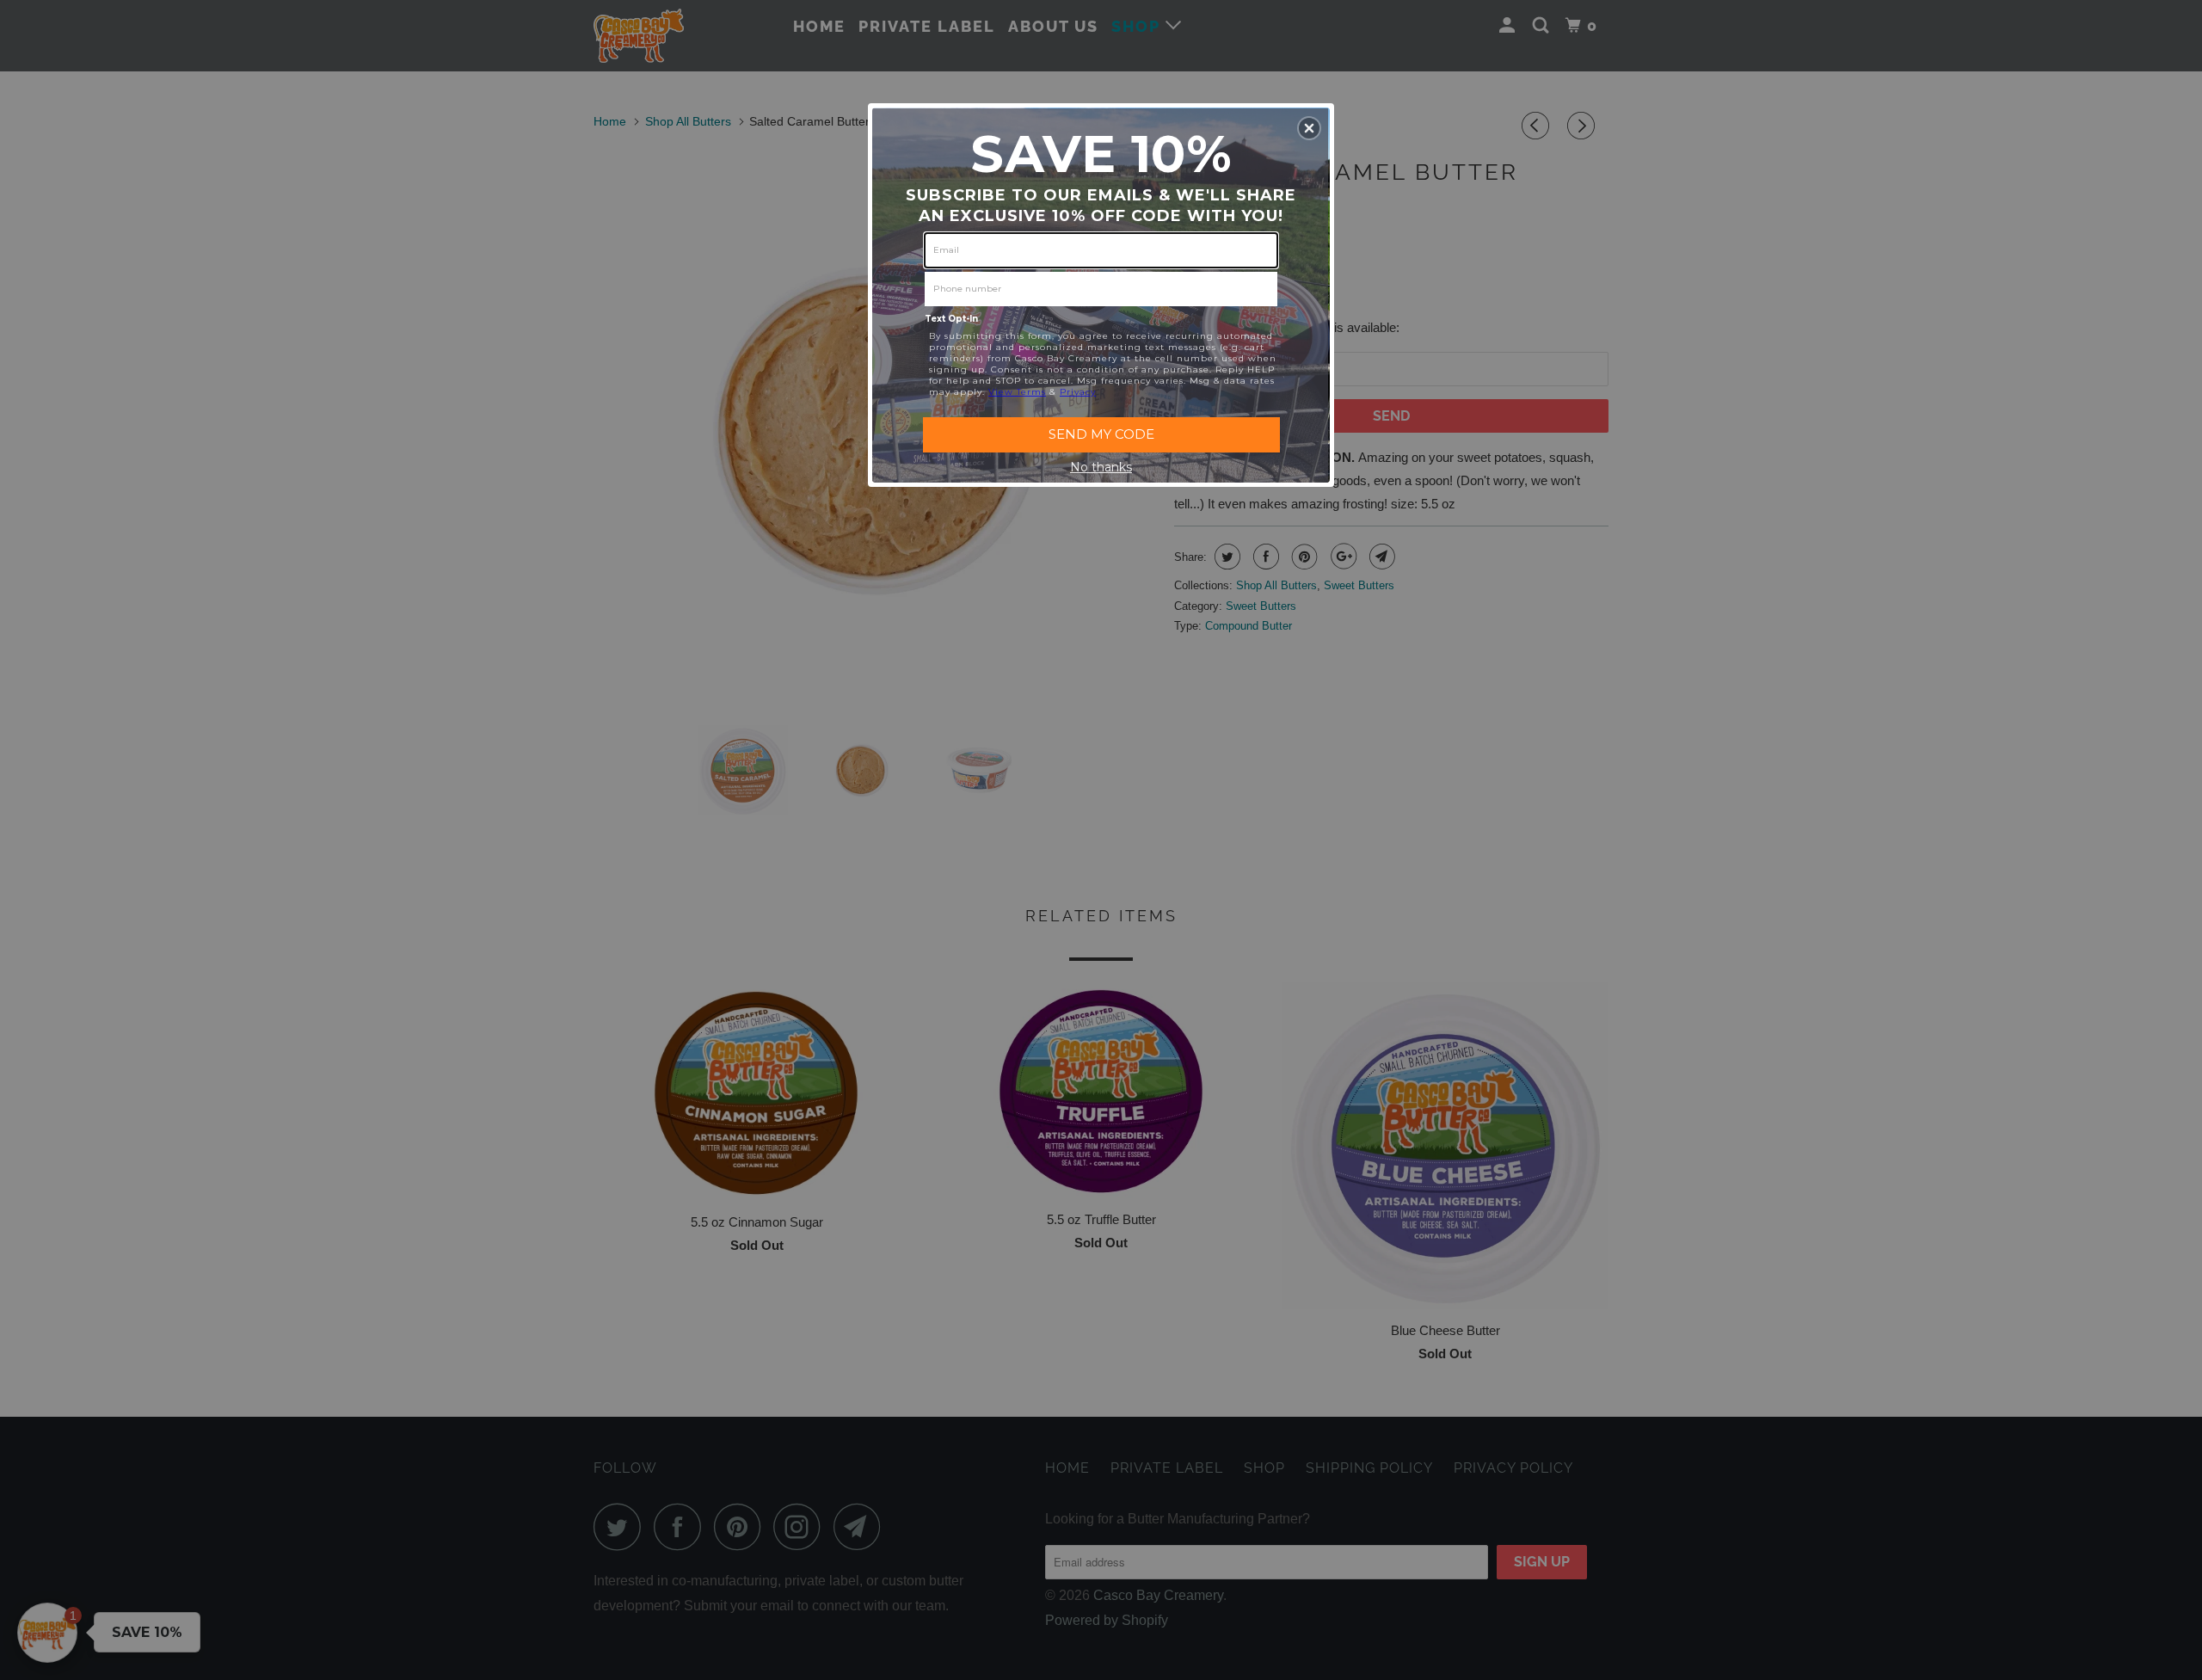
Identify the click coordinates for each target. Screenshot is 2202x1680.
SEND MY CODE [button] (1101, 434)
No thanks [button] (1101, 467)
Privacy (1078, 392)
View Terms (1017, 392)
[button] (1309, 128)
